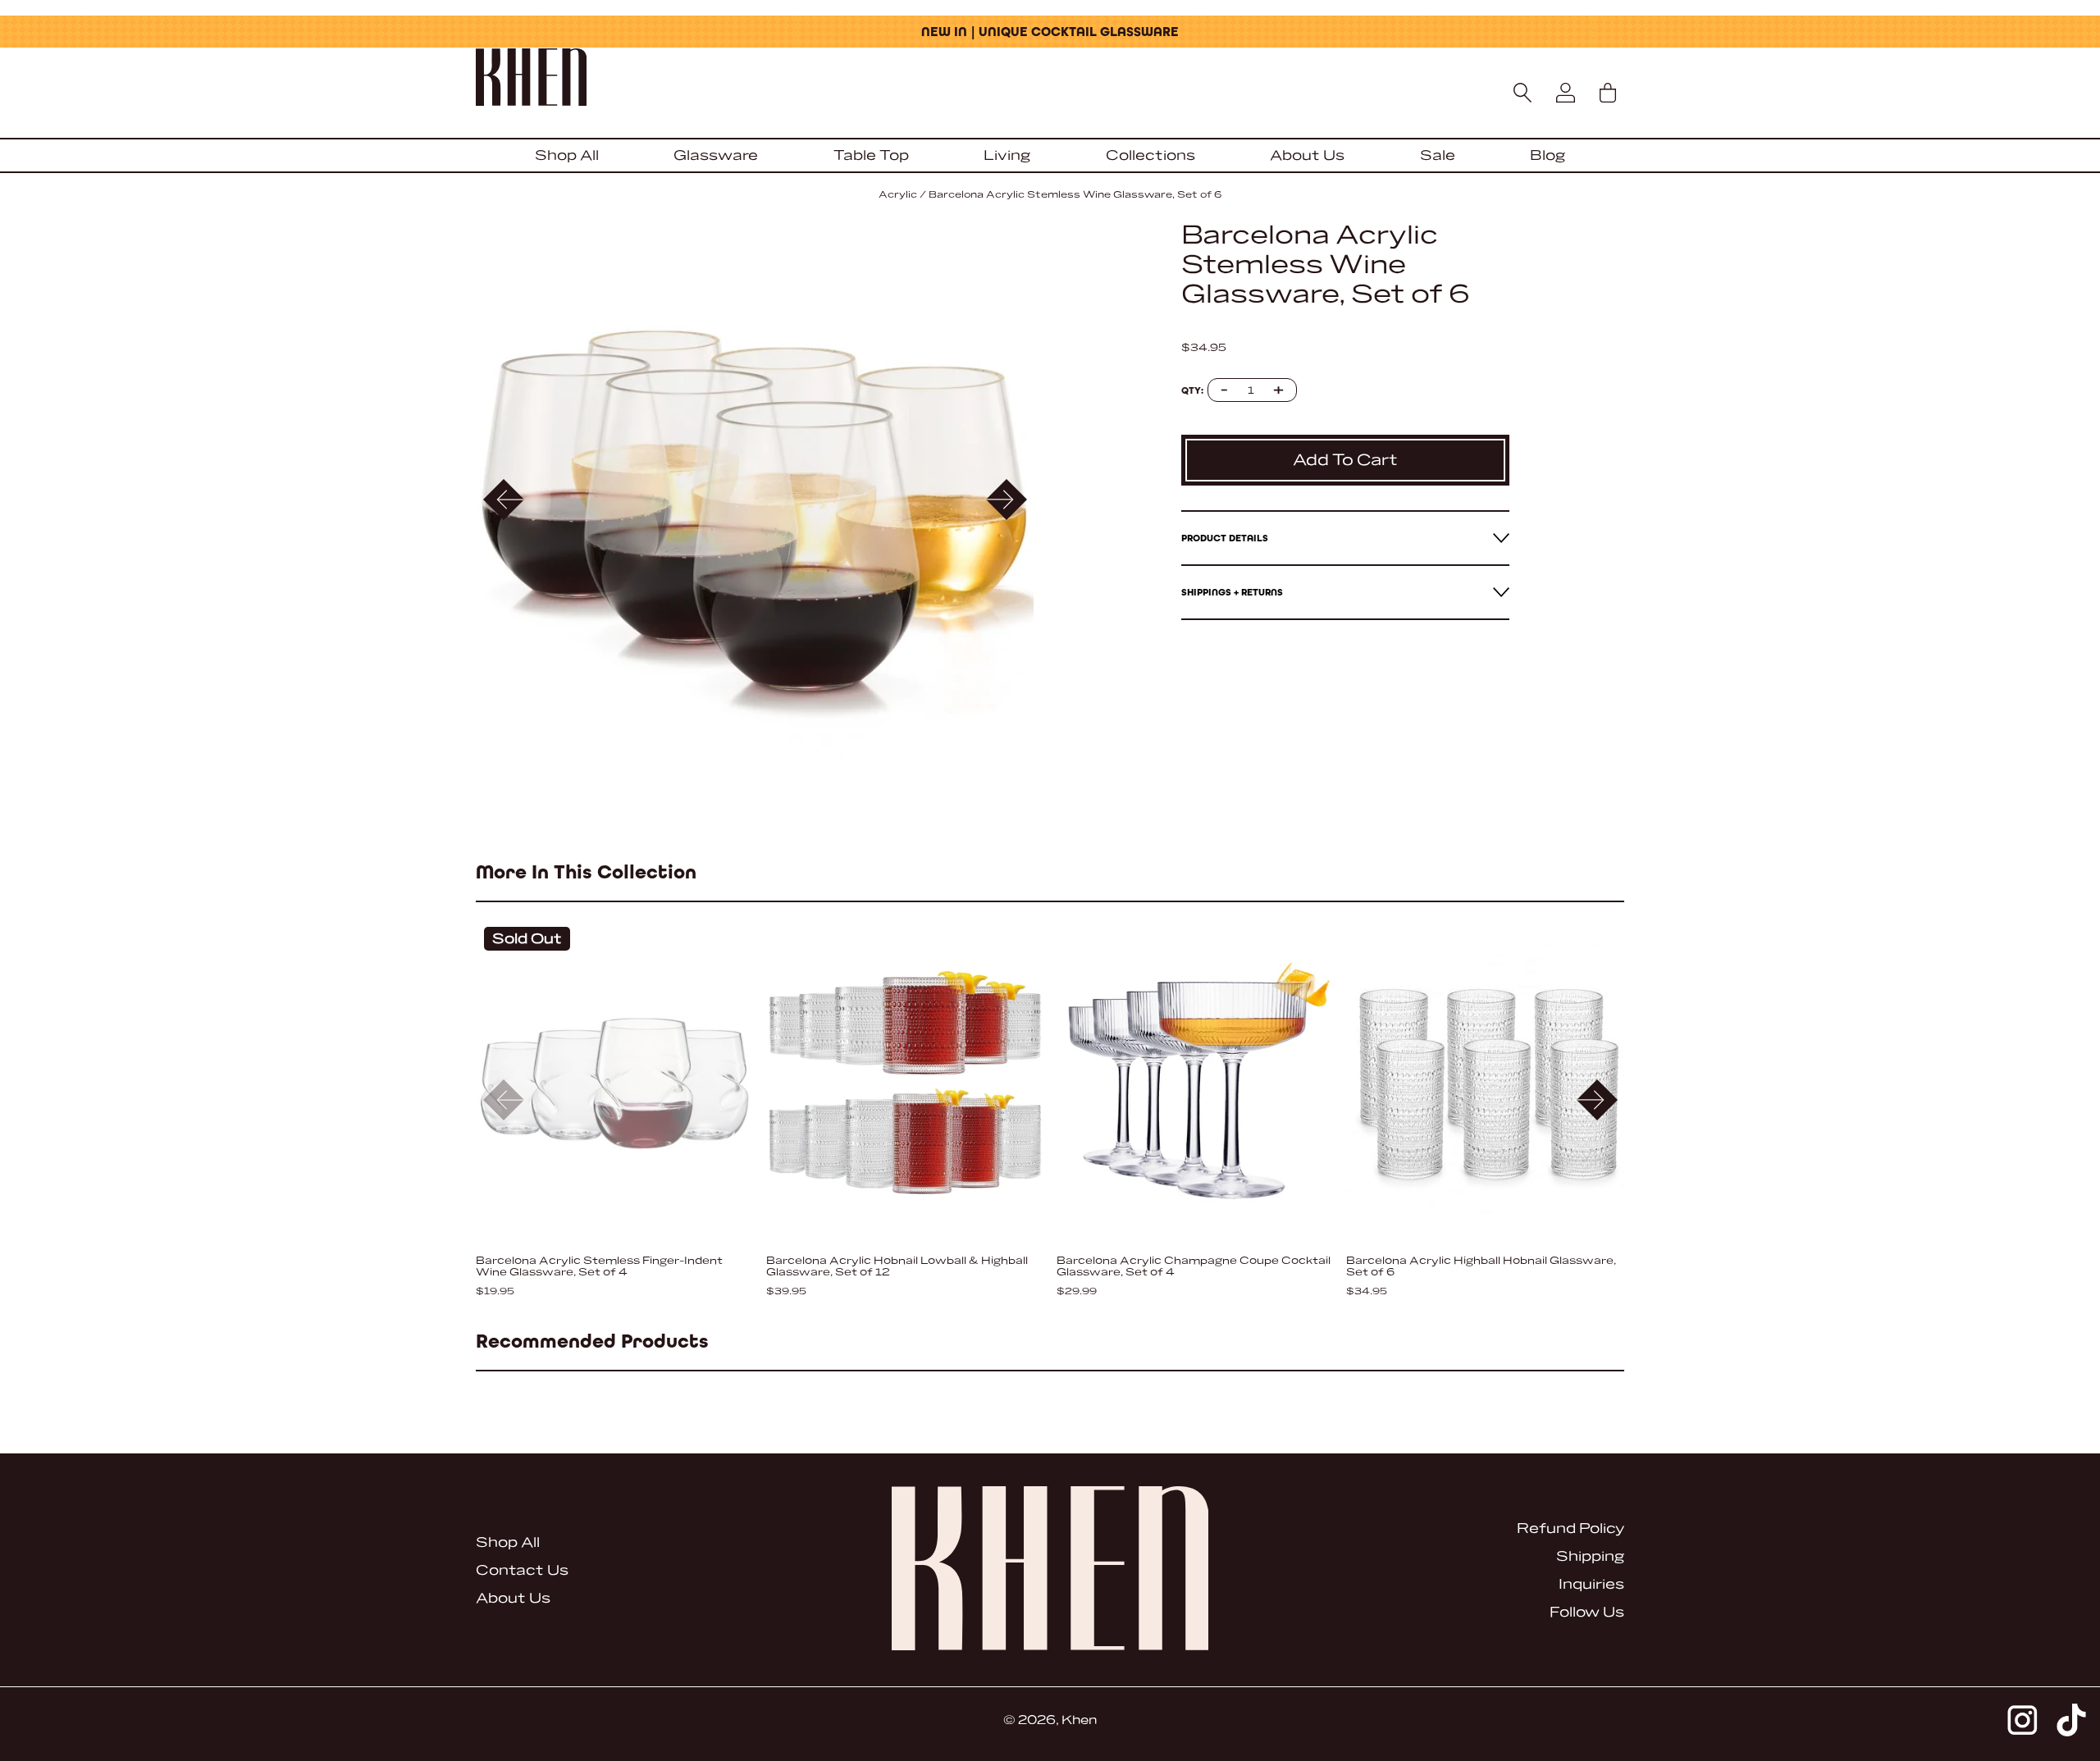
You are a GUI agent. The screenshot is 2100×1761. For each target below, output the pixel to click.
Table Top (871, 155)
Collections (1150, 155)
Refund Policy (1570, 1528)
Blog (1548, 155)
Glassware (716, 155)
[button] (1006, 500)
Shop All (567, 155)
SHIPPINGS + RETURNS (1232, 592)
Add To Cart (1345, 460)
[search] (1523, 93)
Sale (1438, 155)
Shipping (1590, 1556)
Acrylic (898, 195)
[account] (1565, 93)
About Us (1307, 155)
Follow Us (1587, 1612)
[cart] (1608, 93)
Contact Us (522, 1570)
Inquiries (1591, 1584)
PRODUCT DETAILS (1225, 538)
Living (1007, 155)
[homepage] (1050, 79)
